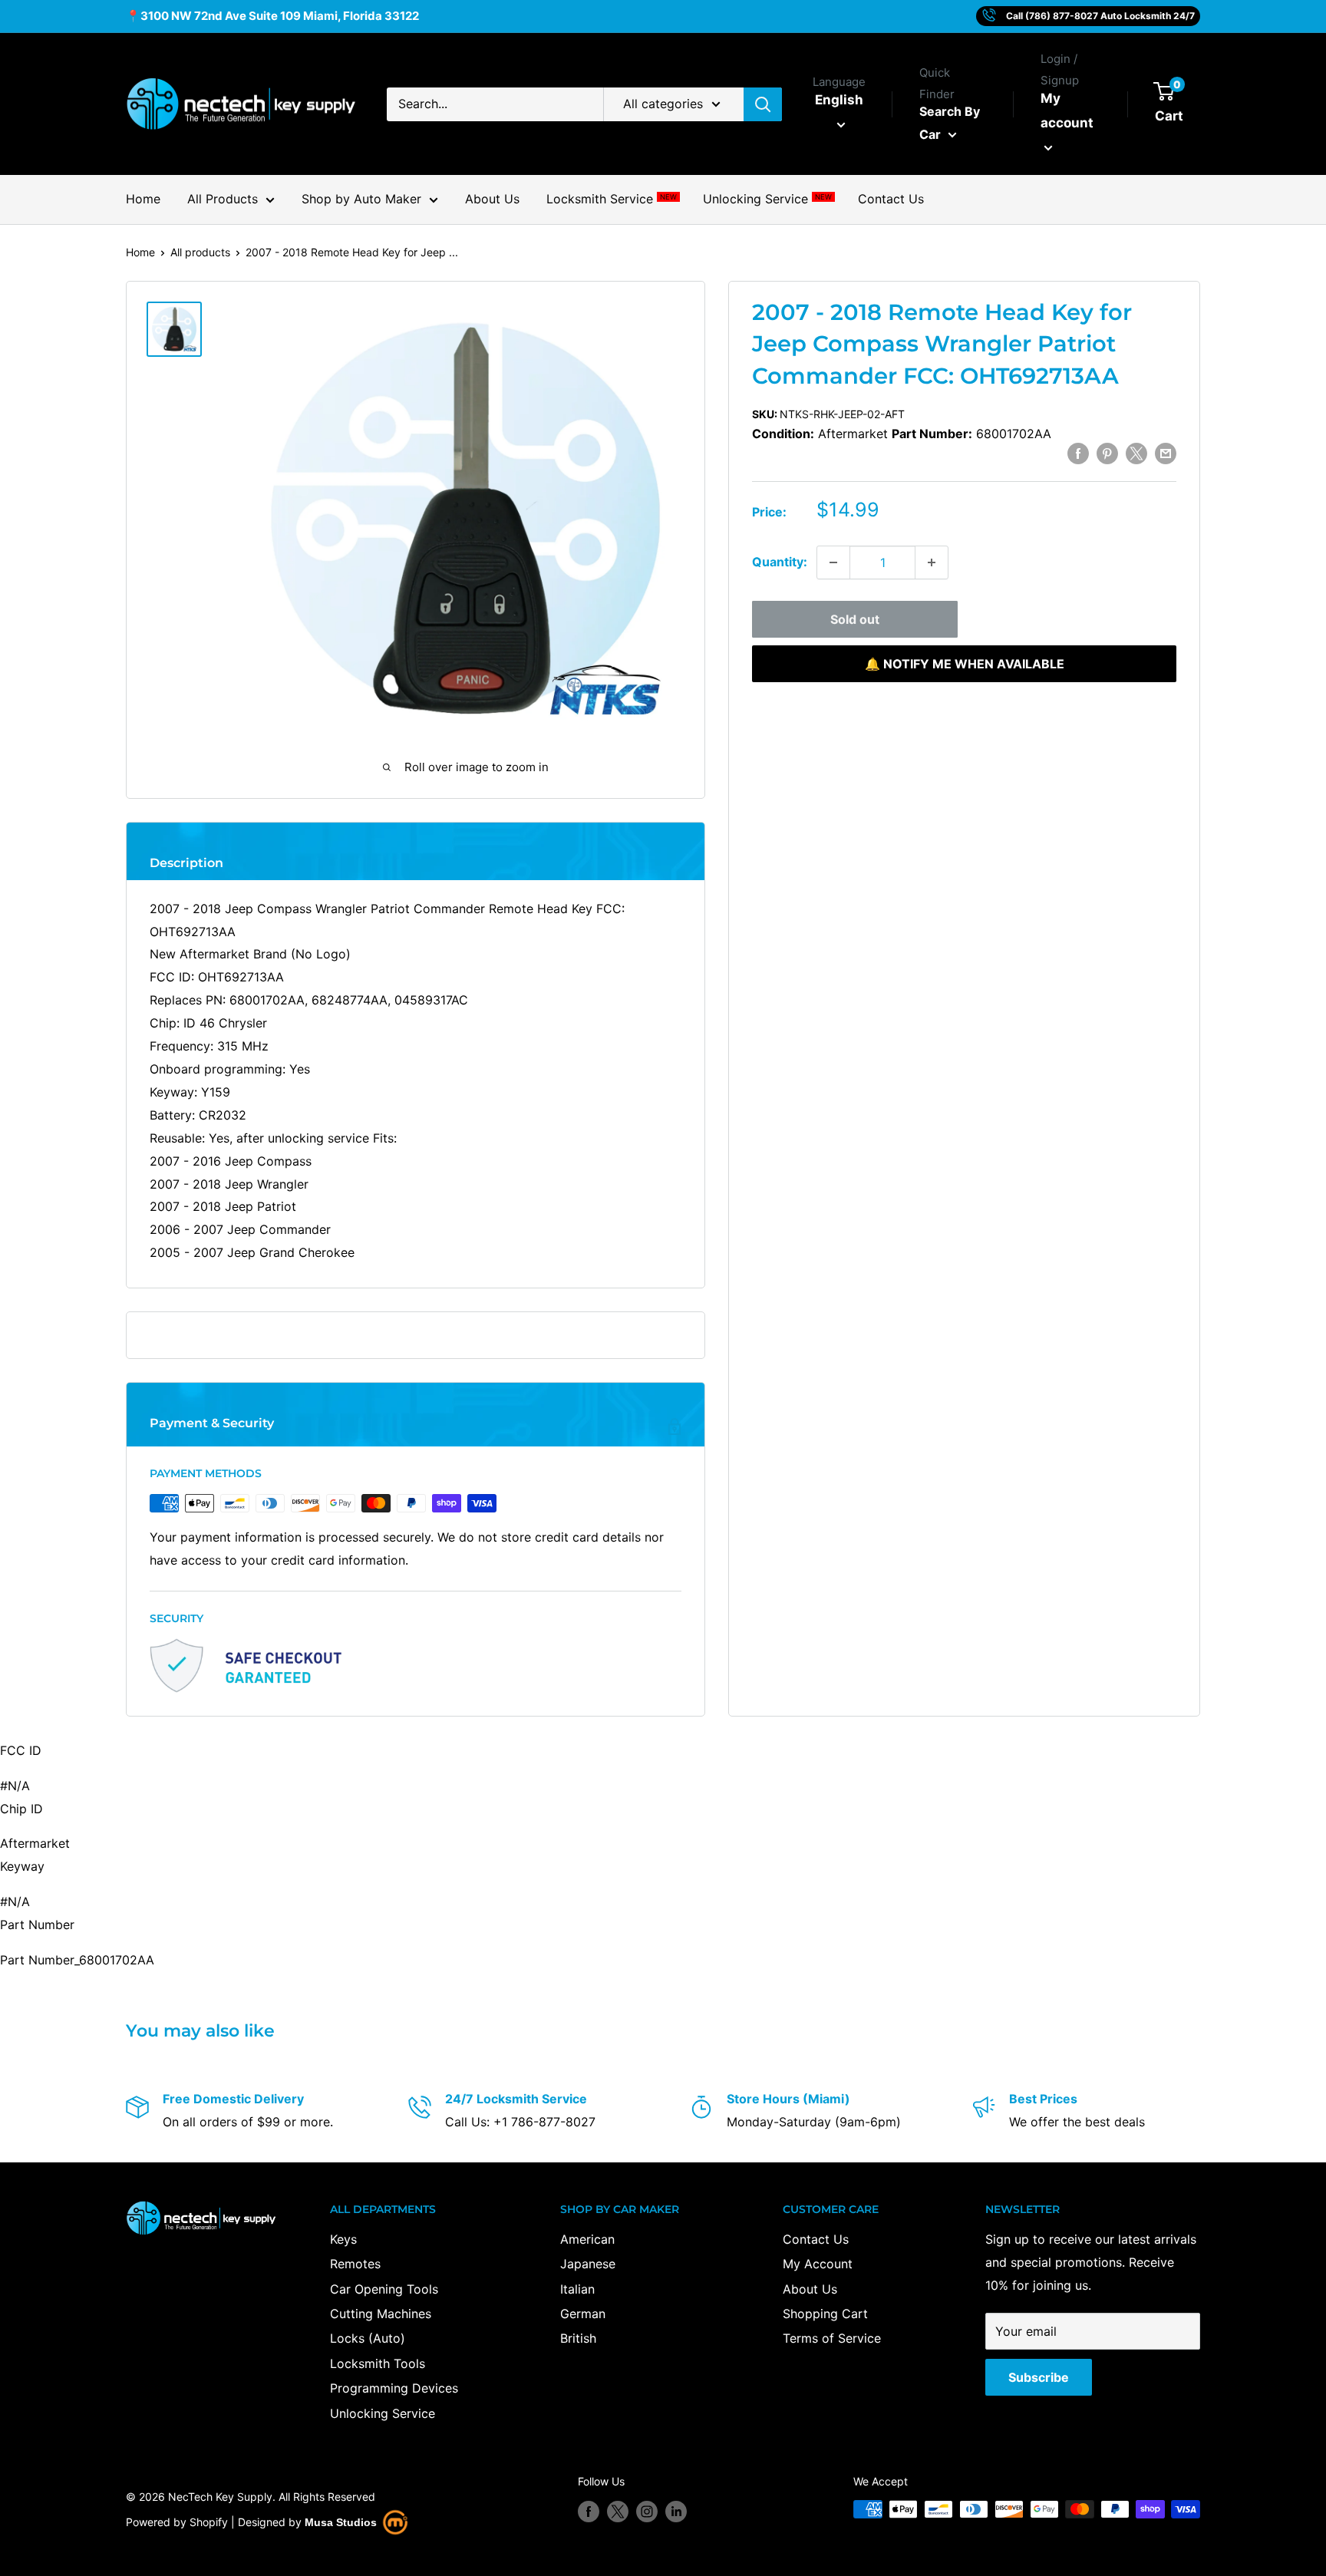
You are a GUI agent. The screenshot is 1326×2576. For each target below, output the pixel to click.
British (578, 2338)
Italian (577, 2289)
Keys (343, 2239)
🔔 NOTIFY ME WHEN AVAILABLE (965, 664)
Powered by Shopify (177, 2522)
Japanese (588, 2264)
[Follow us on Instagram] (647, 2511)
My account (1067, 110)
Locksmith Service (611, 199)
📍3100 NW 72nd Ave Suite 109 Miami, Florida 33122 (272, 16)
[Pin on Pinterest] (1107, 453)
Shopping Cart (825, 2314)
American (587, 2239)
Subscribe (1039, 2377)
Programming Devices (394, 2388)
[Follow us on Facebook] (589, 2511)
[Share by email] (1166, 453)
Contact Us (891, 199)
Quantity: (780, 562)
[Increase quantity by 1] (932, 562)
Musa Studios (341, 2522)
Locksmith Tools (378, 2363)
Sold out (855, 619)
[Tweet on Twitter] (1136, 453)
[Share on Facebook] (1078, 453)
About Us (492, 199)
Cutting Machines (381, 2314)
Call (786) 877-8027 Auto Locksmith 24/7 (1100, 16)
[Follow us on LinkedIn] (676, 2511)
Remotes (355, 2264)
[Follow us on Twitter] (618, 2511)
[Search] (763, 104)
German (583, 2314)
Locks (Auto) (368, 2338)
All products (200, 252)
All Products (223, 199)
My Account (818, 2264)
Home (143, 199)
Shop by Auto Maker (361, 199)
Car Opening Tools (384, 2289)
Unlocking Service (767, 199)
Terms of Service (832, 2338)
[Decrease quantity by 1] (833, 562)
